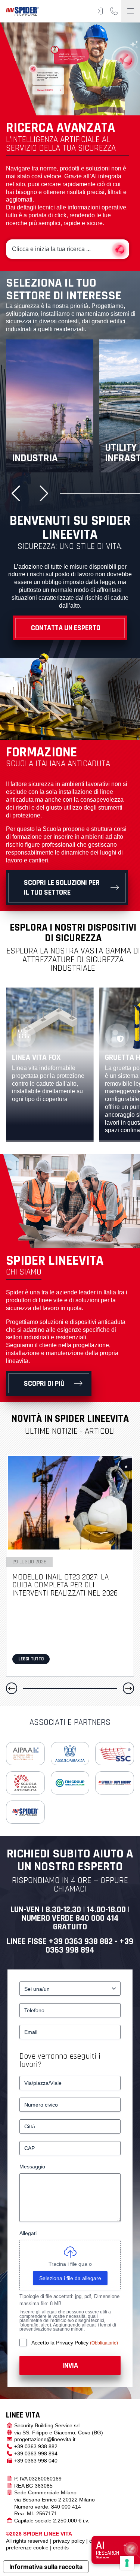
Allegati (28, 2233)
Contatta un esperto (66, 628)
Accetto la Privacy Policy (61, 2343)
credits (61, 2548)
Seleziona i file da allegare (70, 2278)
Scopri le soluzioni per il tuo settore (62, 888)
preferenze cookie (27, 2548)
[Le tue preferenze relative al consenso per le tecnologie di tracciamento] (127, 2563)
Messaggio (32, 2167)
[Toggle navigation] (131, 11)
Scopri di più (44, 1384)
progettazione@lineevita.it (45, 2439)
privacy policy (69, 2541)
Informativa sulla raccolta (46, 2567)
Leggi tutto (31, 1659)
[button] (19, 493)
